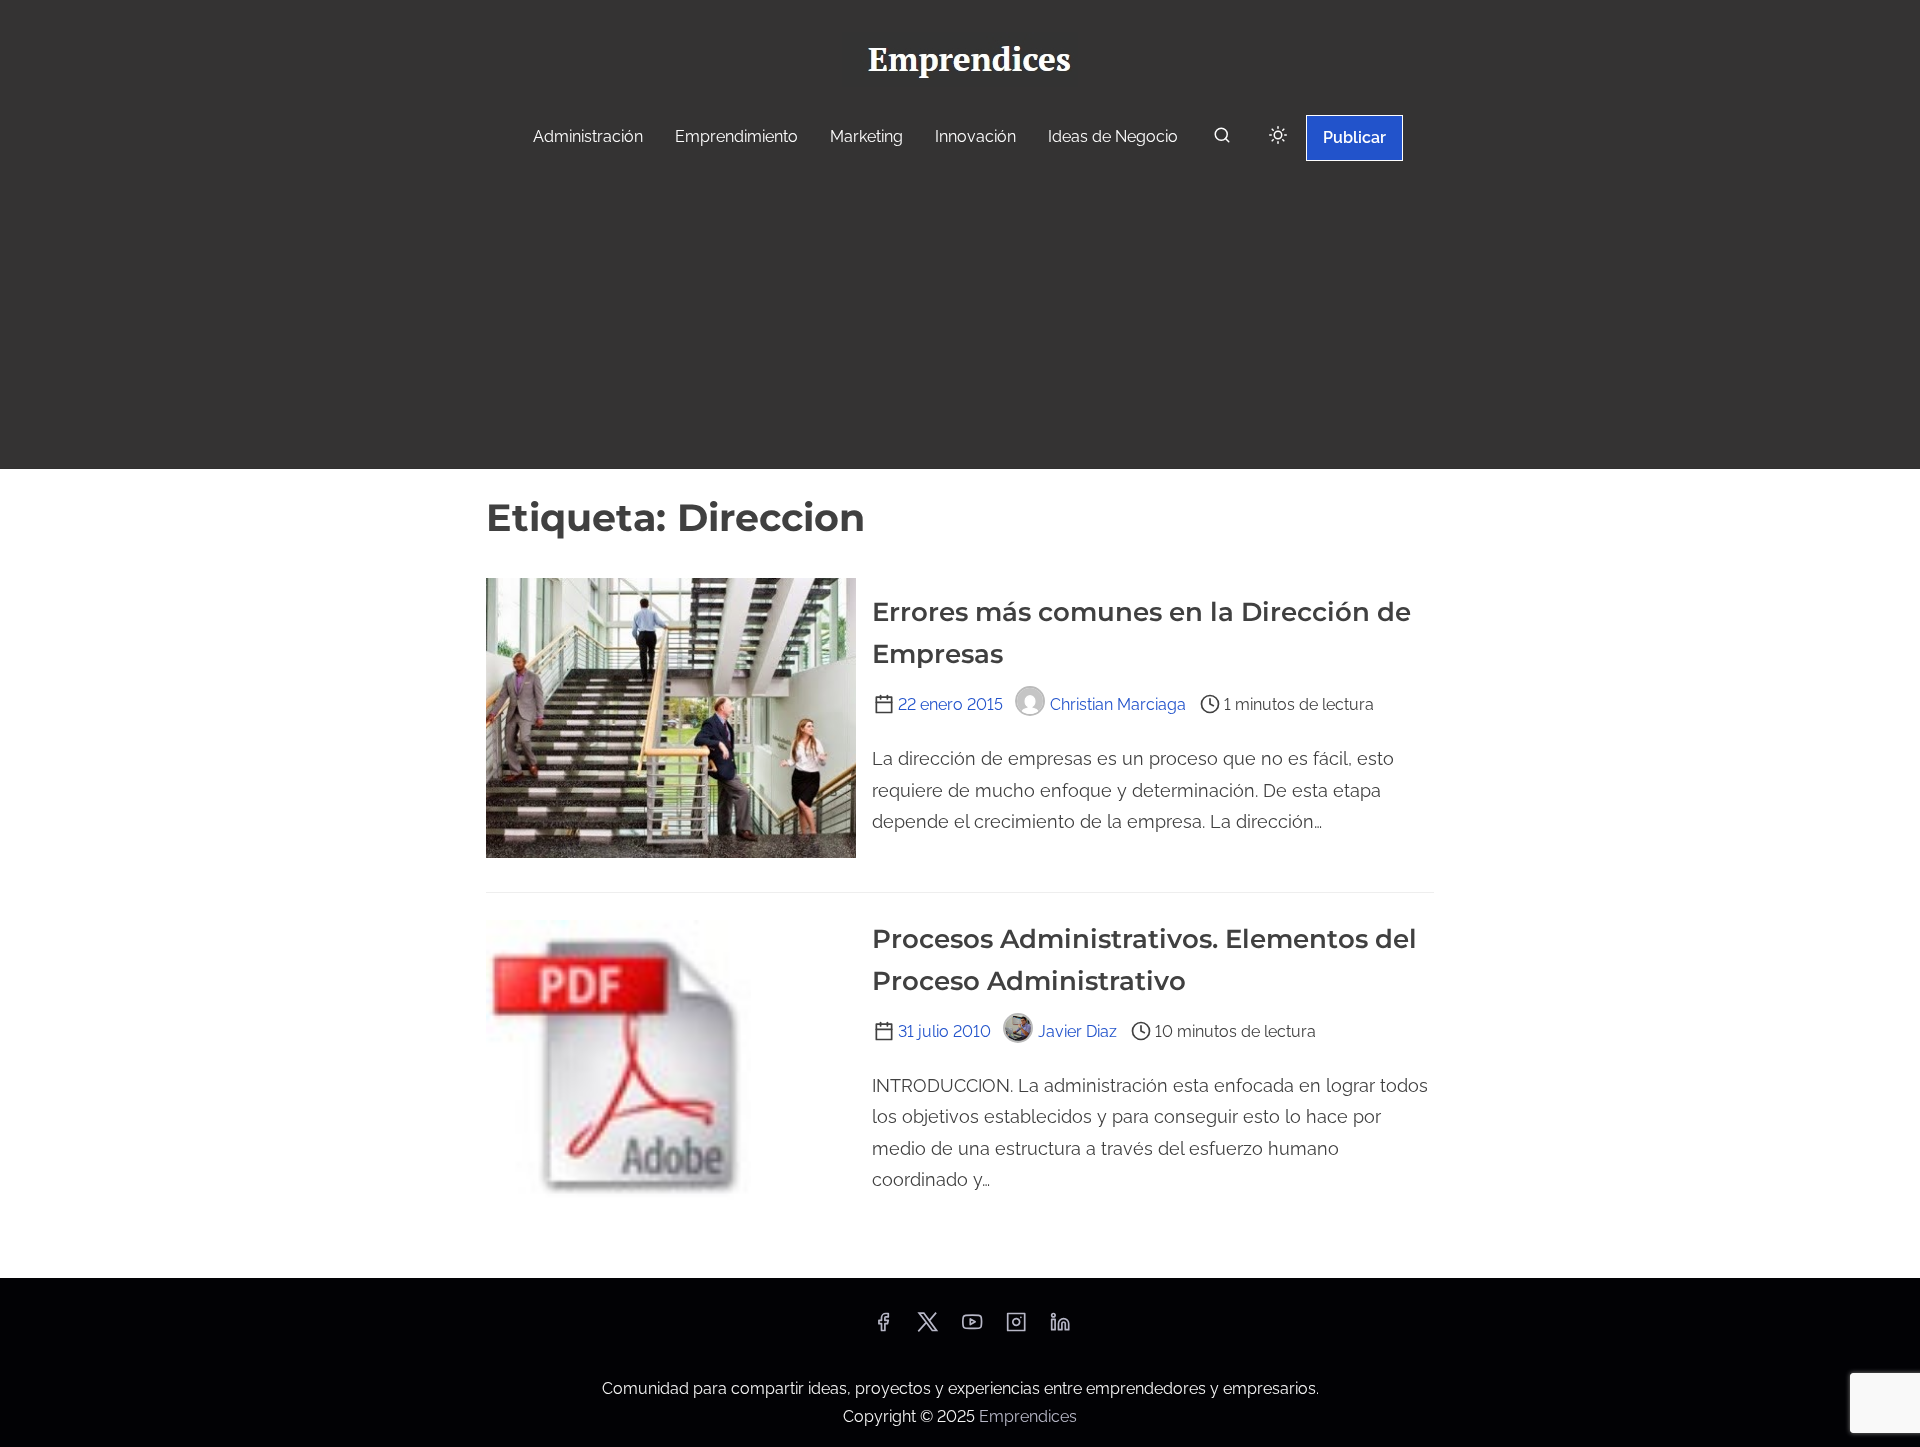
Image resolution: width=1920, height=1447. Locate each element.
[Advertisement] (960, 318)
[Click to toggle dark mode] (1278, 136)
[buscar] (1222, 139)
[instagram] (1016, 1328)
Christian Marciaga (1118, 704)
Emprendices (1028, 1416)
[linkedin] (1060, 1328)
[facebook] (883, 1328)
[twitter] (927, 1328)
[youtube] (972, 1328)
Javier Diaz (1077, 1031)
